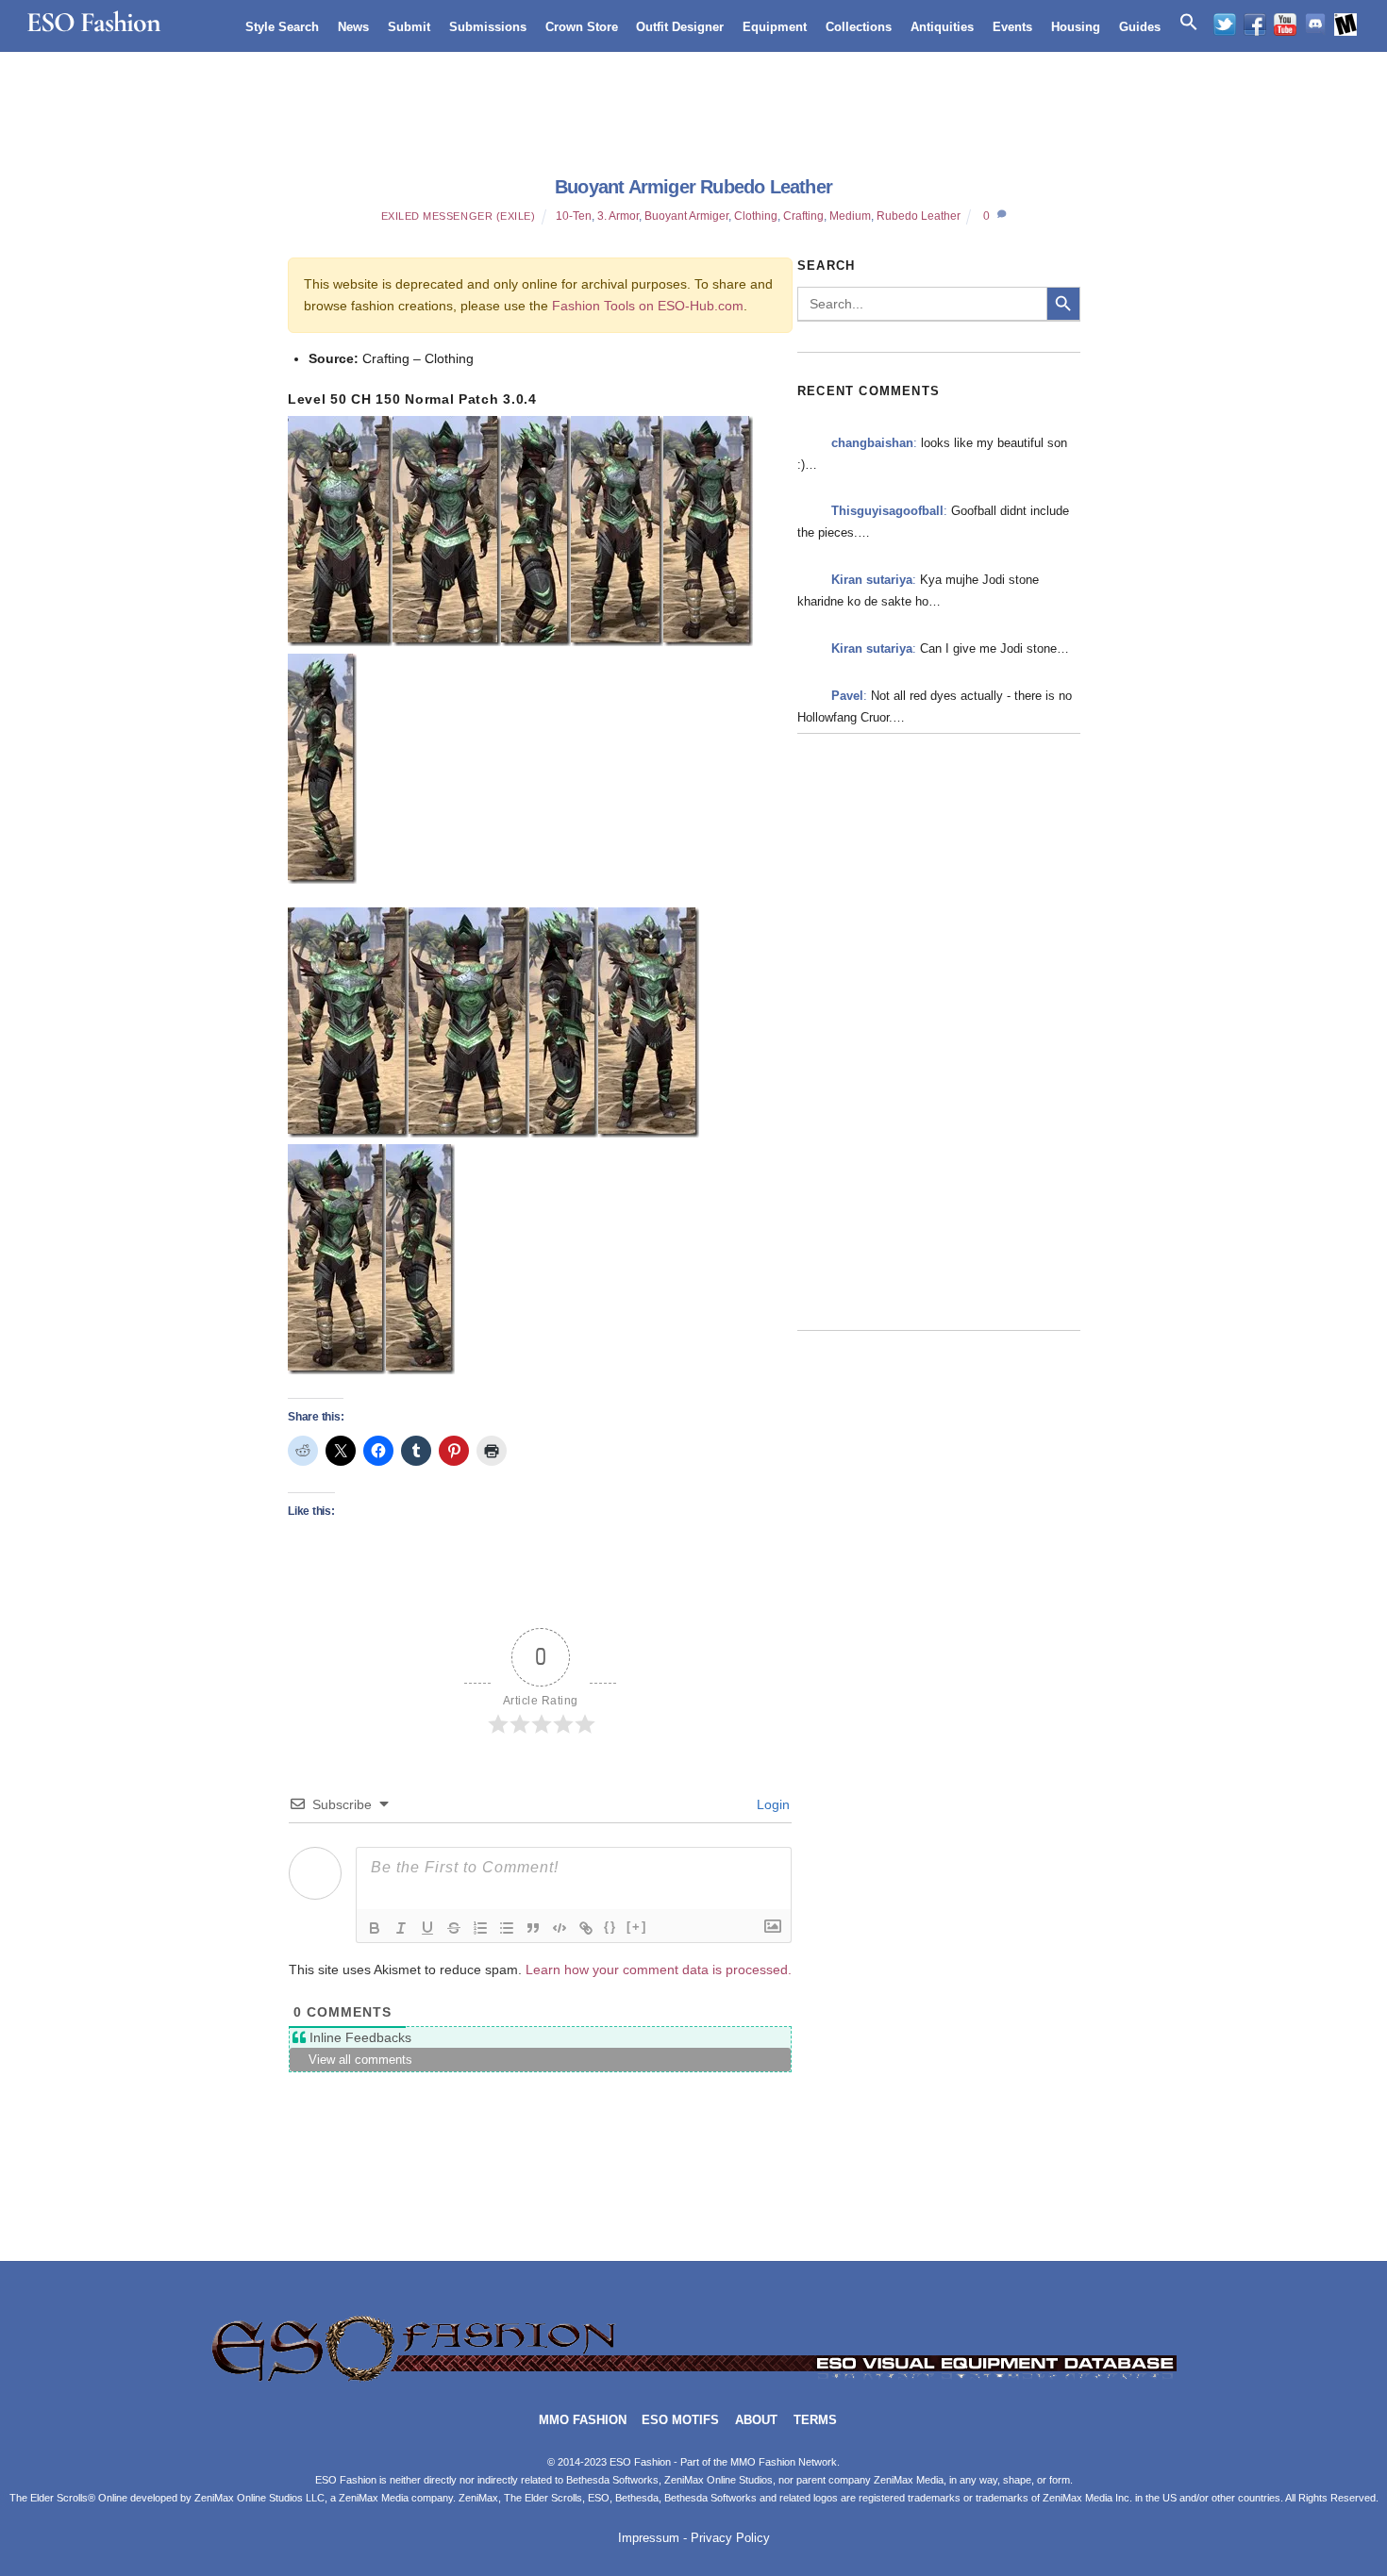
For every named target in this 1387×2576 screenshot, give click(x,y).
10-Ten (574, 216)
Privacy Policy (730, 2538)
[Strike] (454, 1928)
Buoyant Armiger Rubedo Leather (693, 187)
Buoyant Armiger (686, 216)
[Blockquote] (533, 1928)
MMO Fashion (583, 2420)
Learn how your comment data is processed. (659, 1969)
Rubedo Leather (919, 216)
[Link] (586, 1928)
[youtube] (1285, 25)
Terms (815, 2420)
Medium (850, 216)
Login (771, 1804)
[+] (637, 1927)
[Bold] (375, 1928)
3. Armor (618, 216)
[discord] (1315, 25)
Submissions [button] (488, 27)
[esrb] (1345, 25)
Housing (1076, 27)
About (756, 2420)
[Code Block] (560, 1928)
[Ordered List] (480, 1928)
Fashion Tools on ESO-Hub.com (648, 306)
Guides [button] (1140, 27)
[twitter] (1225, 25)
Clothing (756, 216)
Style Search (282, 27)
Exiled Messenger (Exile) (459, 216)
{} (610, 1927)
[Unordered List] (507, 1928)
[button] (1189, 23)
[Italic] (401, 1928)
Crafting (803, 216)
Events (1012, 27)
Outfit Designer (680, 27)
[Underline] (427, 1928)
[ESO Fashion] (693, 2379)
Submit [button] (409, 27)
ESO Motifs (680, 2420)
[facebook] (1255, 25)
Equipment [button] (775, 27)
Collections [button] (859, 27)
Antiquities (942, 27)
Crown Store (582, 27)
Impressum (649, 2538)
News (353, 27)
